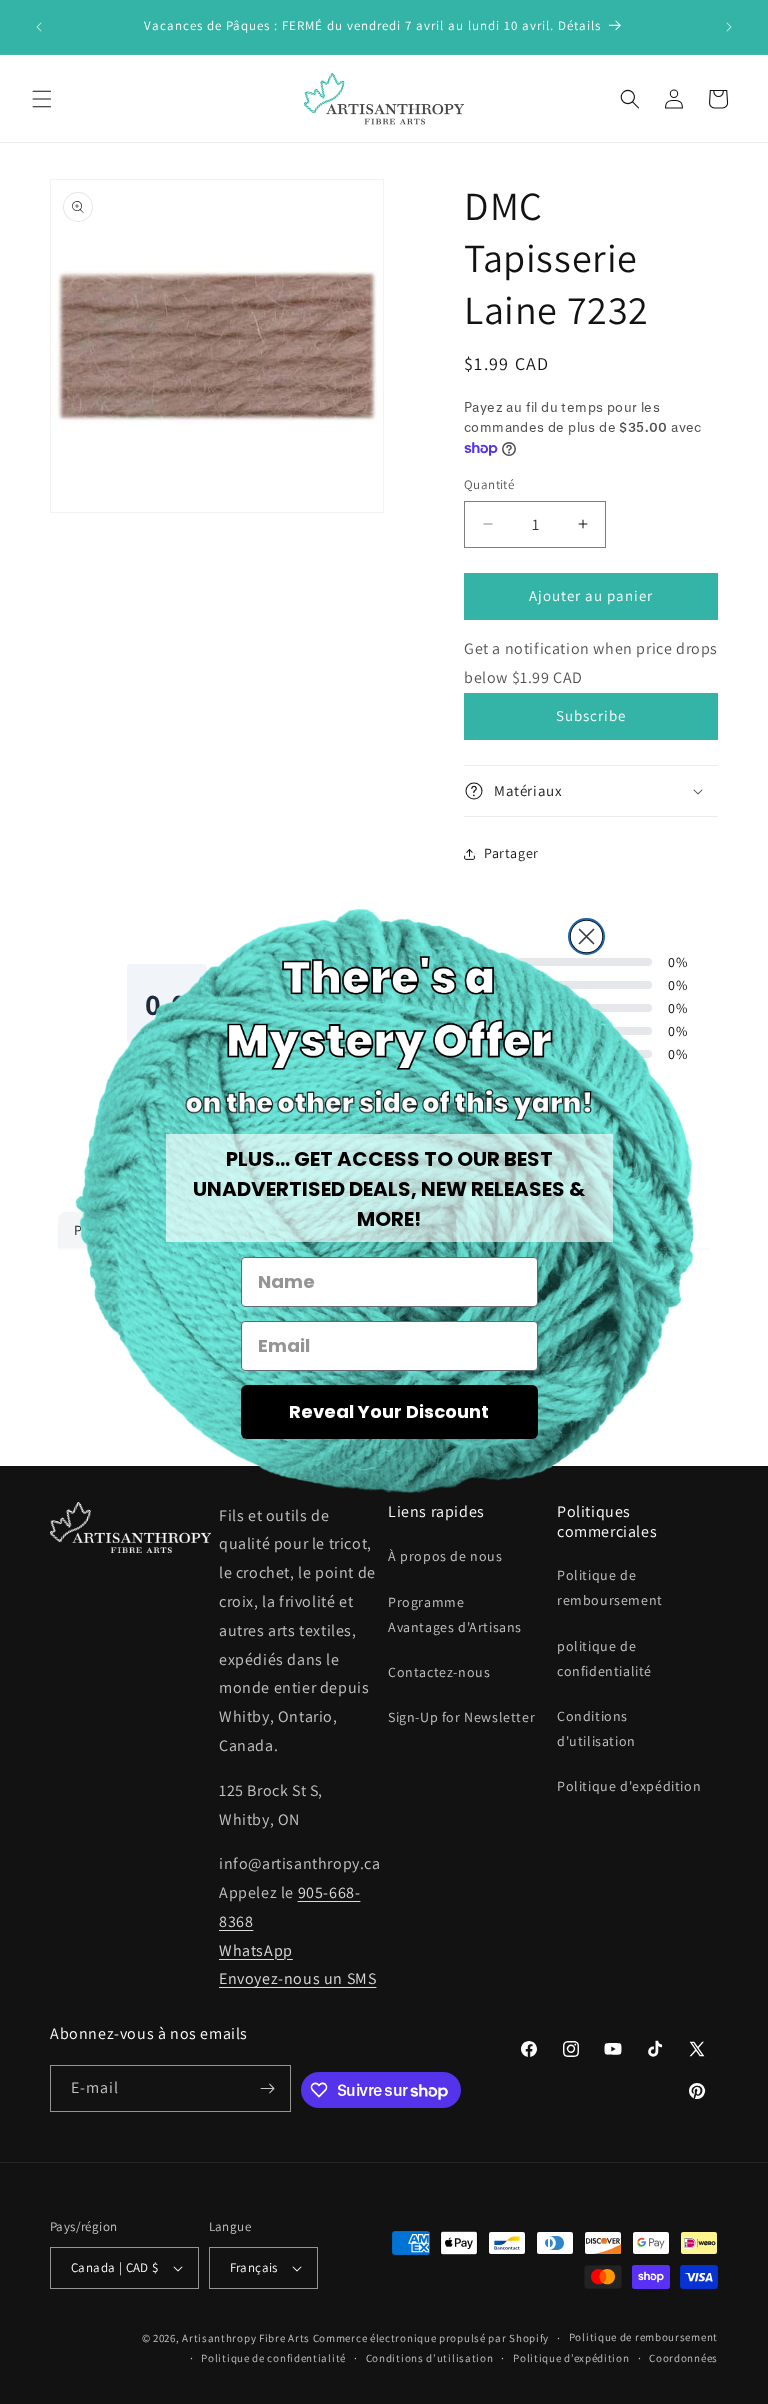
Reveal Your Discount (389, 1411)
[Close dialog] (586, 936)
